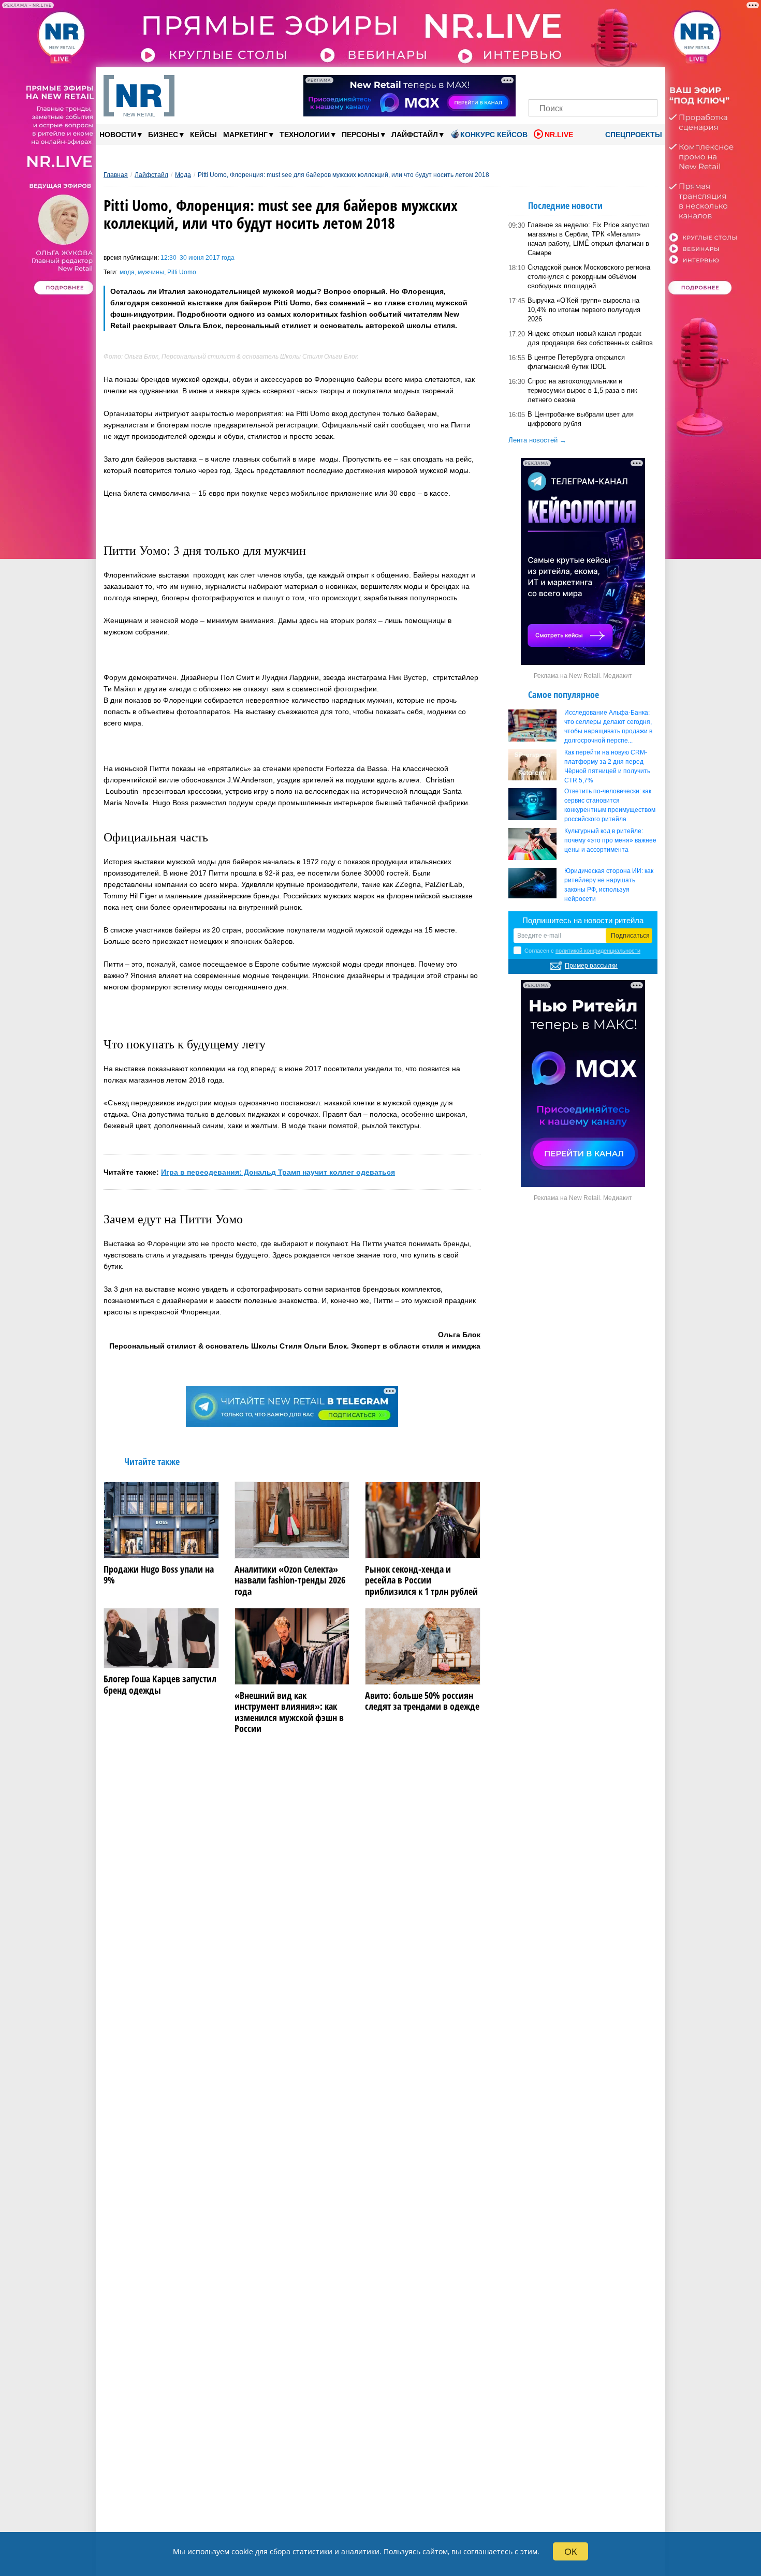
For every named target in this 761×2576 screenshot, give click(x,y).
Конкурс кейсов (494, 135)
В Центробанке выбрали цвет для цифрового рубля (581, 419)
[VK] (558, 82)
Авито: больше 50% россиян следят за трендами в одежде (422, 1701)
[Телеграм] (540, 82)
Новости (121, 134)
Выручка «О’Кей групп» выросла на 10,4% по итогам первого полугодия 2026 (584, 310)
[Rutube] (629, 82)
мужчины (151, 272)
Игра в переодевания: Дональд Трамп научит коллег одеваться (278, 1172)
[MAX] (575, 82)
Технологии (308, 134)
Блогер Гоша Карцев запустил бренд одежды (160, 1685)
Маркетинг (248, 134)
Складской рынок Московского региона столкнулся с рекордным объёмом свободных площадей (589, 277)
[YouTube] (611, 82)
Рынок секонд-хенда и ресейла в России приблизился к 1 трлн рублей (421, 1581)
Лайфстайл (418, 134)
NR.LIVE (559, 135)
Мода (183, 175)
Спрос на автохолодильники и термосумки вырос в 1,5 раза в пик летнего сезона (582, 390)
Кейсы (203, 135)
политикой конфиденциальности (598, 951)
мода (127, 272)
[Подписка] (646, 82)
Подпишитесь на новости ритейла (583, 920)
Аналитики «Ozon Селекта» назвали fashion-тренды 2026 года (290, 1581)
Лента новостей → (537, 440)
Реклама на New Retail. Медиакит (583, 676)
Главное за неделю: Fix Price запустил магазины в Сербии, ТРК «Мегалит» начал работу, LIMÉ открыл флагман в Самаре (589, 239)
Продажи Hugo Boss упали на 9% (159, 1575)
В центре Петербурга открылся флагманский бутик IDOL (576, 362)
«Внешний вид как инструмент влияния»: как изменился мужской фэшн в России (289, 1712)
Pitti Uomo (182, 272)
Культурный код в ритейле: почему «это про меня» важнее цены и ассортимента (610, 840)
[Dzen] (593, 82)
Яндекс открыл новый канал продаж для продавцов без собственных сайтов (590, 338)
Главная (116, 175)
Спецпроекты (633, 135)
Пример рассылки (591, 966)
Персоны (363, 134)
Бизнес (166, 134)
